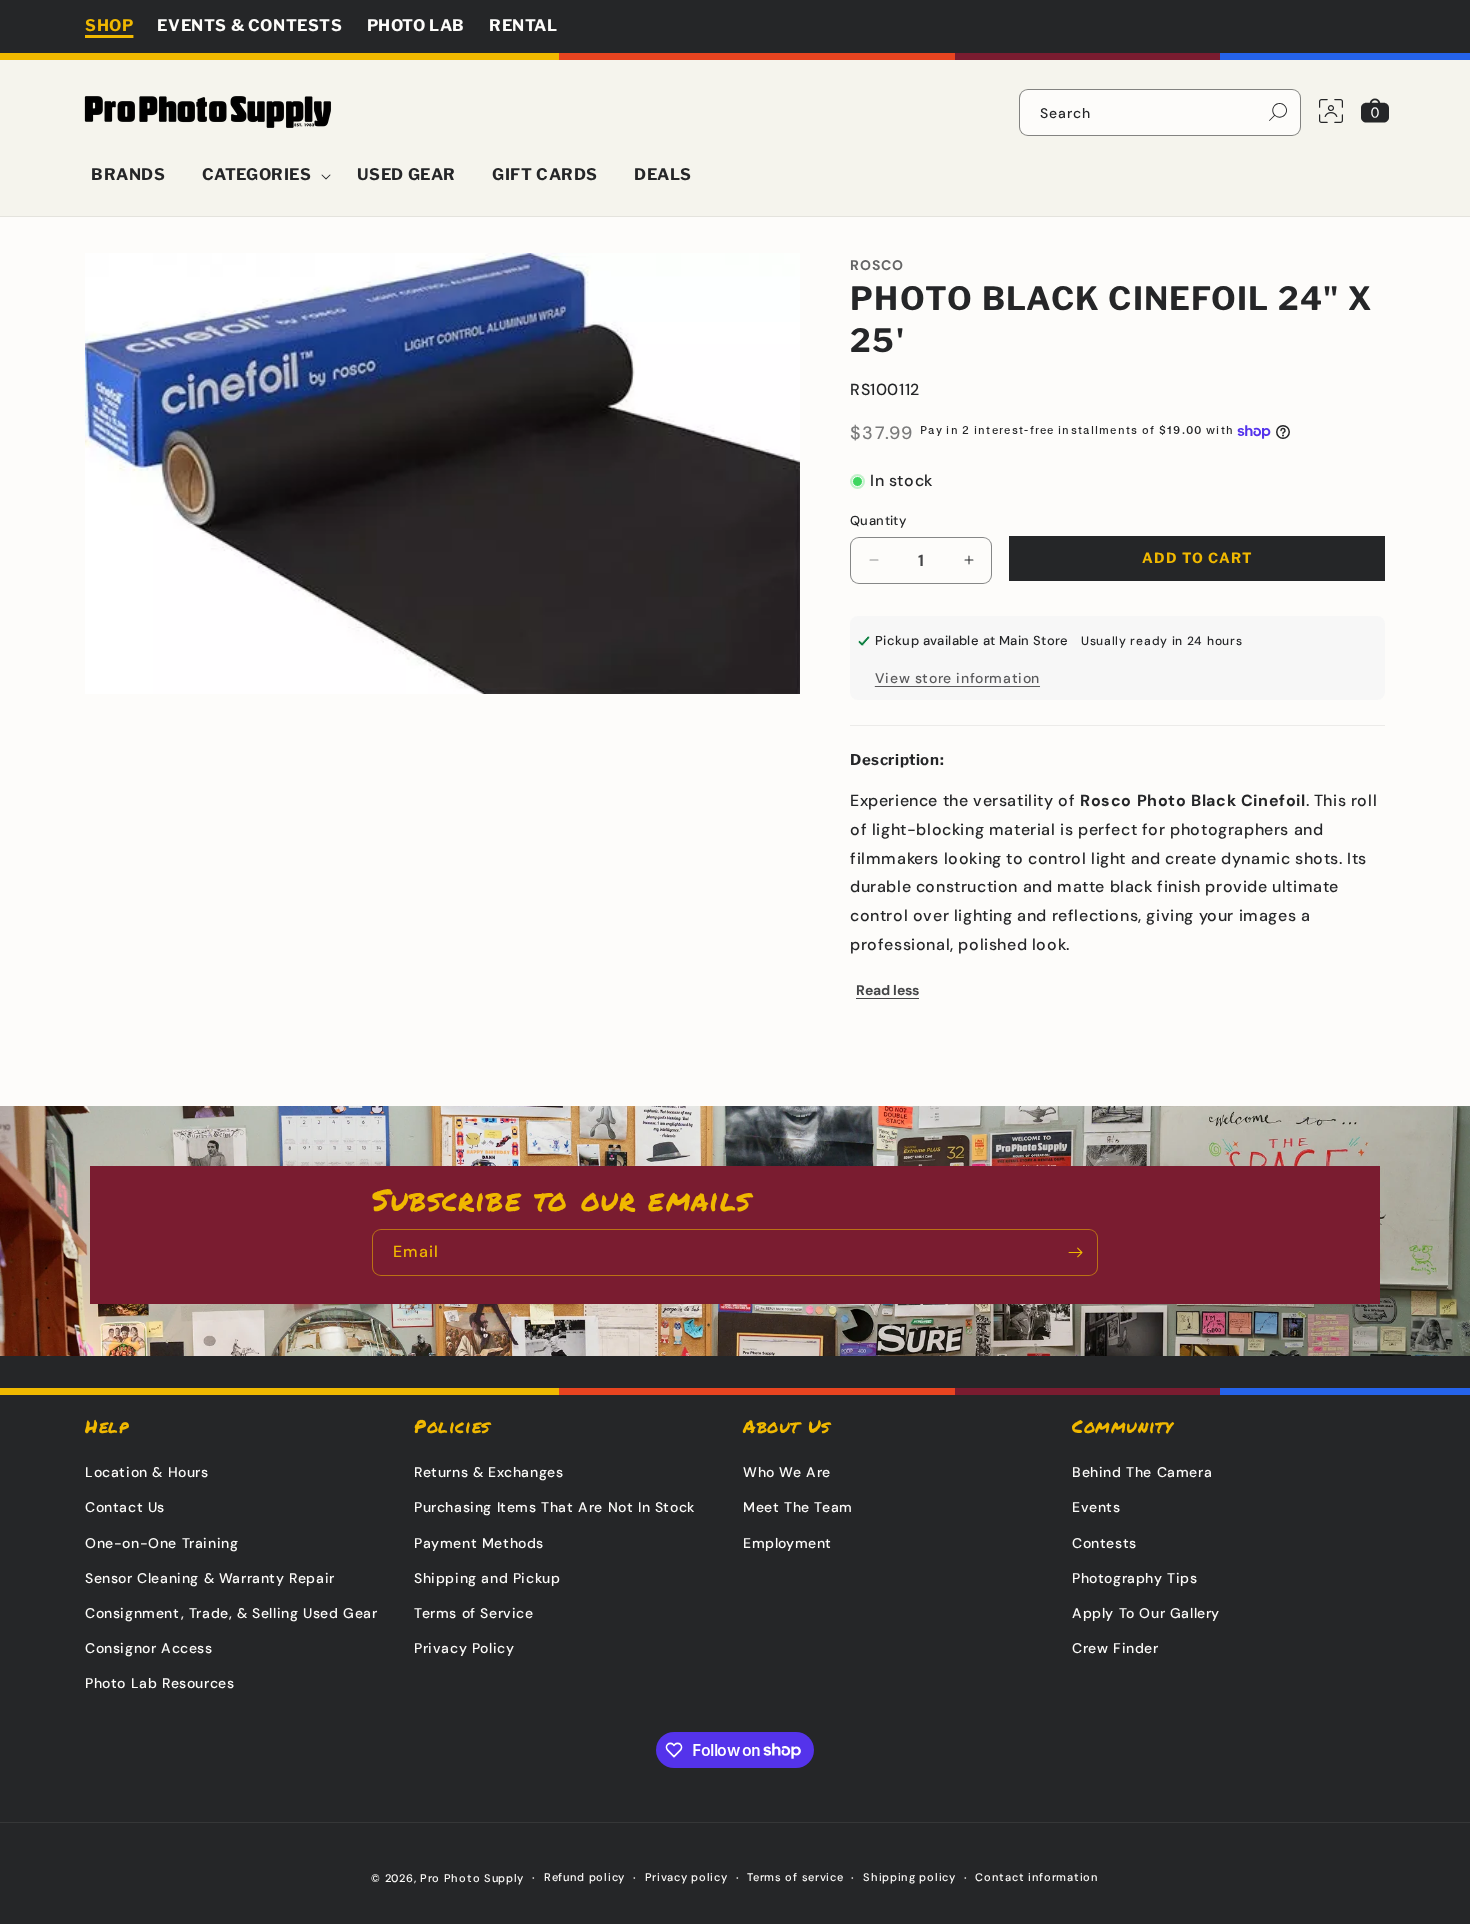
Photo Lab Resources (159, 1683)
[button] (261, 175)
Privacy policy (686, 1877)
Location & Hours (147, 1472)
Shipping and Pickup (487, 1578)
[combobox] (1160, 112)
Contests (1104, 1543)
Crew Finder (1115, 1648)
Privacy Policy (464, 1648)
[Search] (1278, 112)
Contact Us (125, 1507)
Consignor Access (149, 1648)
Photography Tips (1135, 1578)
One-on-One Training (161, 1543)
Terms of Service (474, 1613)
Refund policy (584, 1877)
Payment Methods (479, 1543)
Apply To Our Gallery (1146, 1613)
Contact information (1036, 1877)
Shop (109, 25)
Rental (523, 25)
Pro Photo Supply (472, 1878)
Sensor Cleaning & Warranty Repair (210, 1578)
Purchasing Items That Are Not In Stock (554, 1507)
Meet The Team (798, 1507)
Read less (887, 990)
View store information (957, 678)
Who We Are (787, 1472)
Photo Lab (416, 25)
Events (1096, 1507)
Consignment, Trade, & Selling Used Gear (231, 1613)
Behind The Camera (1142, 1472)
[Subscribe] (1075, 1252)
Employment (787, 1543)
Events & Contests (249, 25)
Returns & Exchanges (488, 1472)
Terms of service (795, 1877)
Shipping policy (909, 1877)
